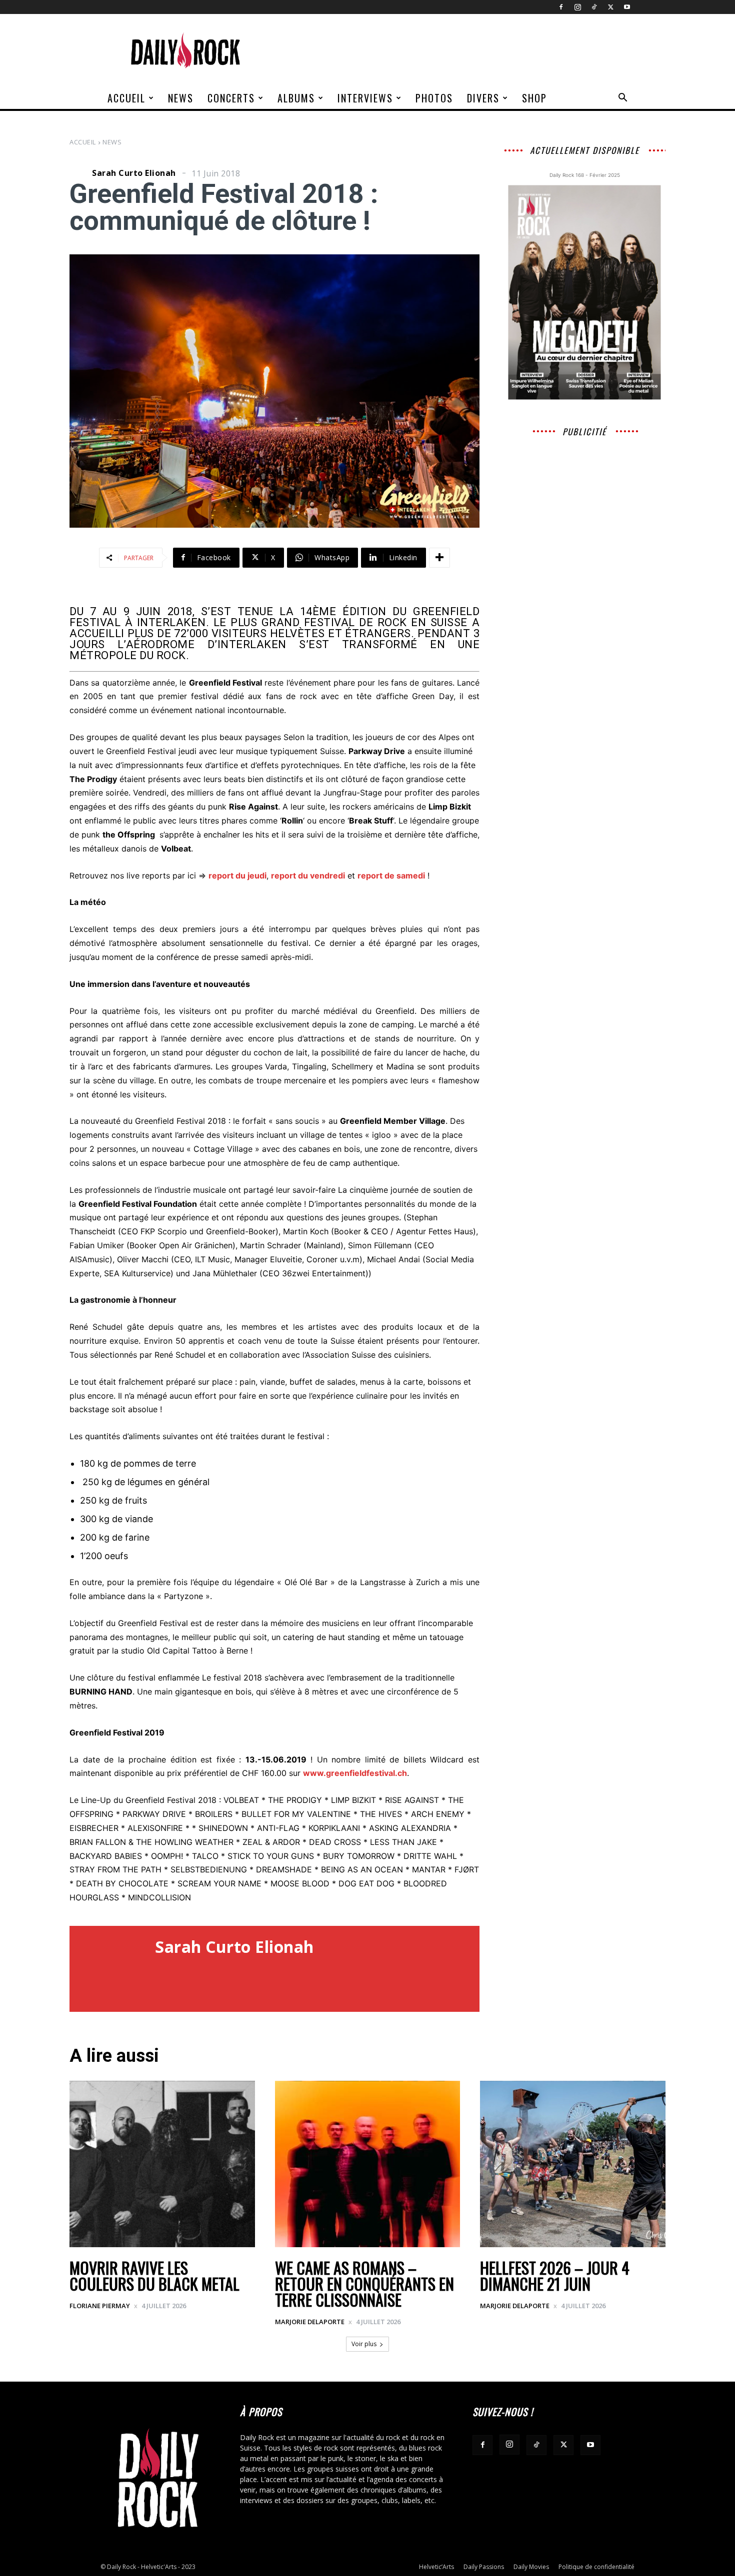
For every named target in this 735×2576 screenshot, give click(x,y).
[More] (439, 558)
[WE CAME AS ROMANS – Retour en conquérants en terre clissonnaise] (368, 2164)
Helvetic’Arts (436, 2567)
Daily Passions (484, 2567)
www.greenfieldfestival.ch (355, 1773)
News (181, 98)
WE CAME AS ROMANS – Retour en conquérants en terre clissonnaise (364, 2283)
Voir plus (364, 2344)
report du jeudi (237, 875)
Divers (483, 98)
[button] (622, 99)
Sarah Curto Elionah (134, 173)
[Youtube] (627, 7)
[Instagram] (577, 7)
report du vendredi (308, 875)
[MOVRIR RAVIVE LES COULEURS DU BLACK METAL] (162, 2164)
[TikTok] (594, 7)
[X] (610, 7)
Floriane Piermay (100, 2306)
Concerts (231, 98)
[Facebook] (561, 7)
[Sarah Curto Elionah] (79, 173)
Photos (434, 98)
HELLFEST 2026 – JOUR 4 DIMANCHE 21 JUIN (555, 2275)
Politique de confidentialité (596, 2567)
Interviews (365, 98)
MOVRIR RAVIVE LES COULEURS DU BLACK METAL (154, 2275)
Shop (534, 98)
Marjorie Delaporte (310, 2322)
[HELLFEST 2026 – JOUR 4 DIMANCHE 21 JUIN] (573, 2164)
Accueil (126, 98)
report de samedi (391, 875)
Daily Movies (531, 2567)
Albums (296, 98)
